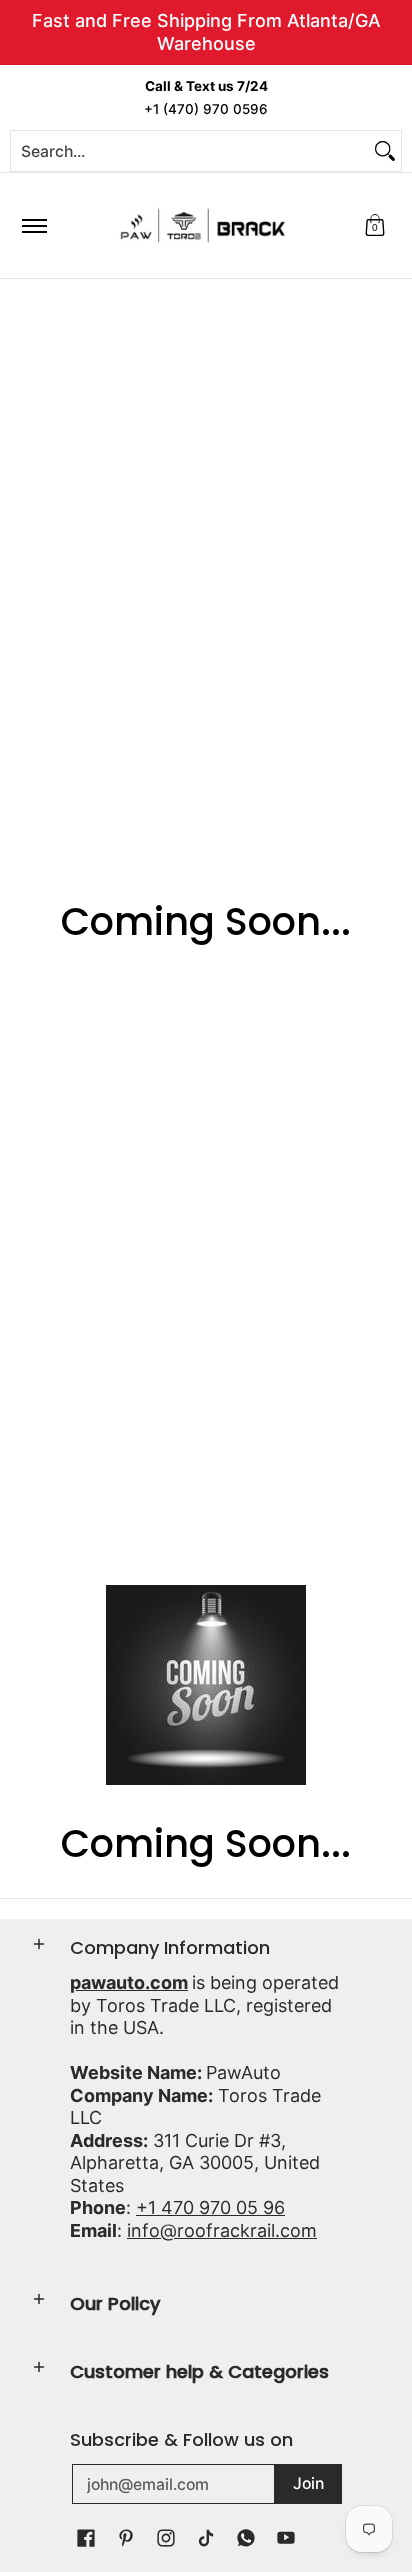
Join (308, 2483)
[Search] (385, 151)
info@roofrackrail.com (222, 2230)
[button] (375, 225)
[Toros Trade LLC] (203, 225)
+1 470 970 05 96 (210, 2207)
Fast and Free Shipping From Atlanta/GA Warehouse (206, 32)
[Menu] (33, 225)
